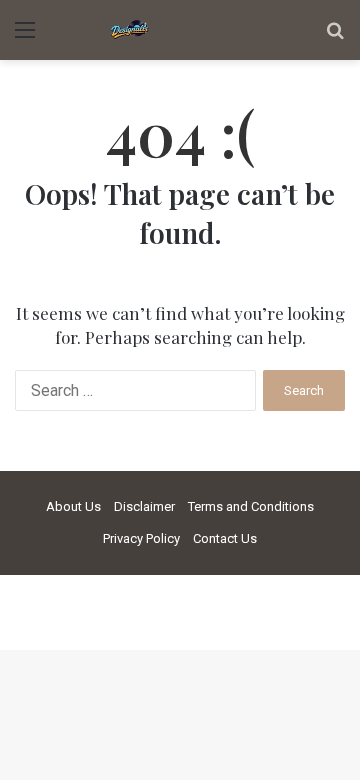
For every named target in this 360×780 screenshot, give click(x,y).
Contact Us (225, 538)
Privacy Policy (141, 538)
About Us (73, 506)
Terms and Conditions (251, 506)
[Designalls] (130, 30)
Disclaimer (144, 506)
